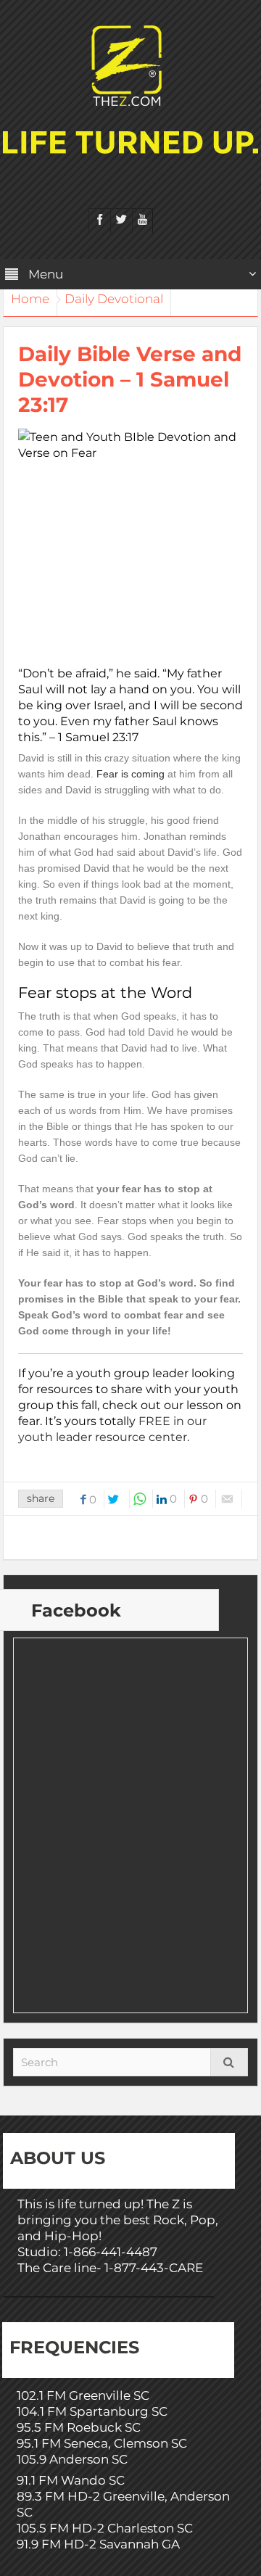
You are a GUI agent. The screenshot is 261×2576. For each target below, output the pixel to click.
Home (30, 299)
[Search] (229, 2062)
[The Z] (130, 65)
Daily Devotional (114, 299)
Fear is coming (130, 774)
